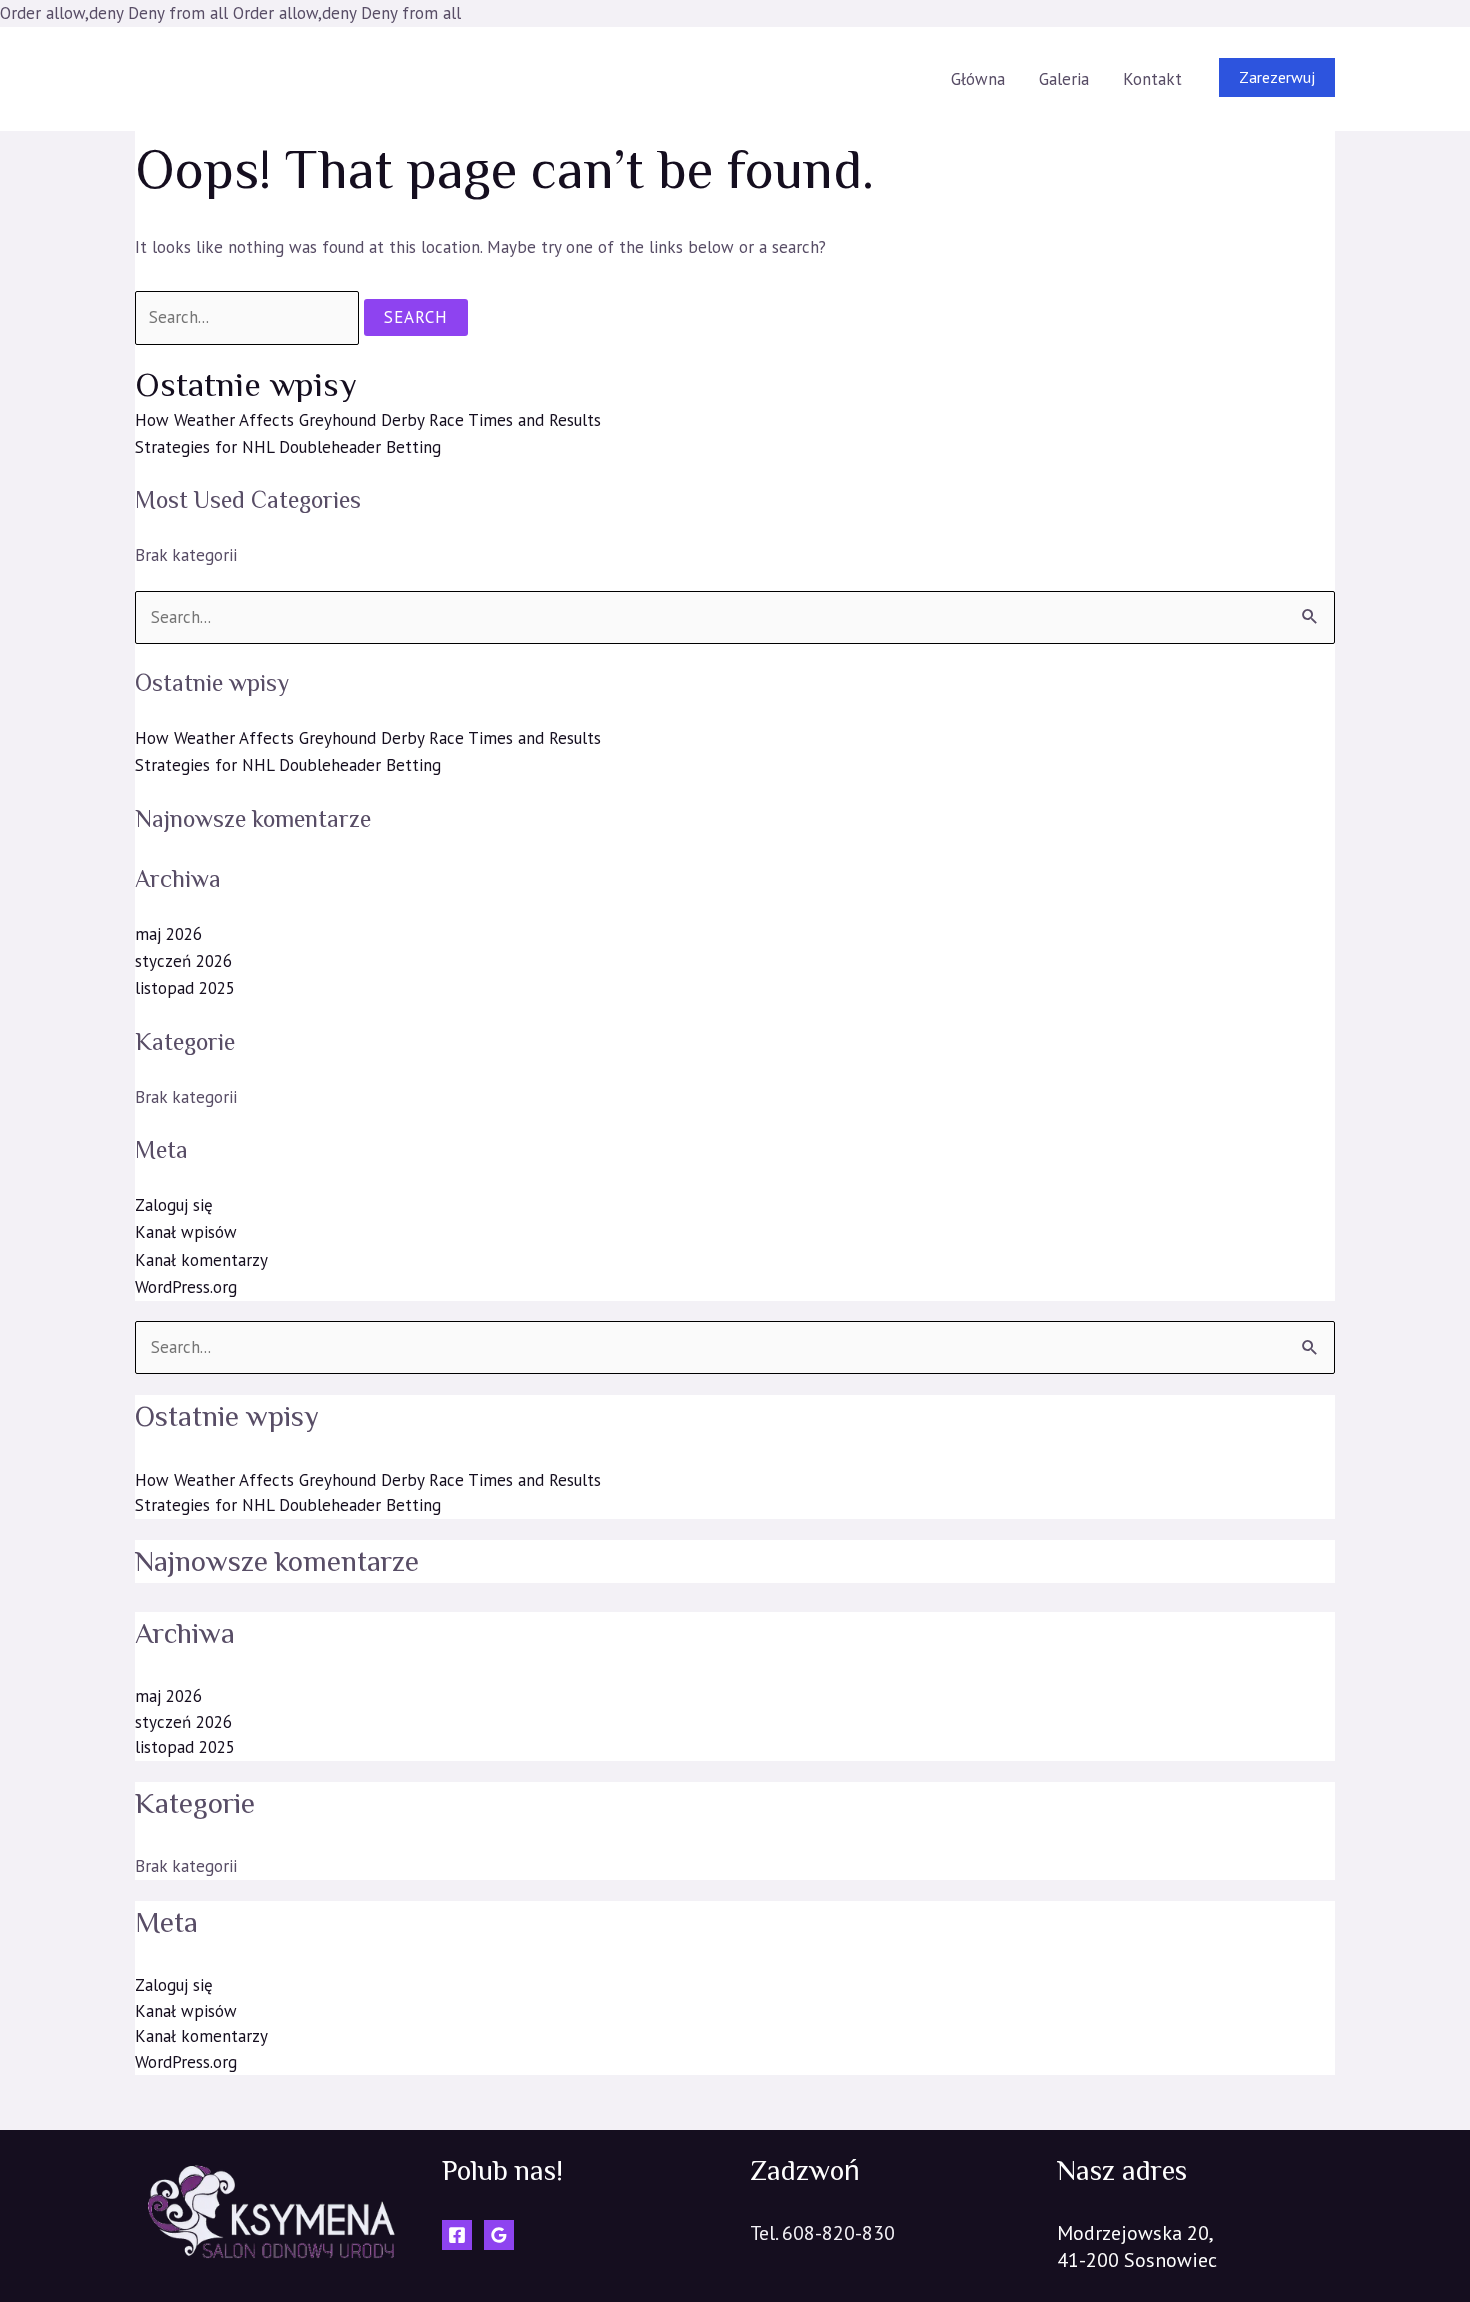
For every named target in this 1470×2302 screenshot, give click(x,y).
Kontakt (1152, 79)
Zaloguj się (174, 1205)
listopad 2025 (185, 988)
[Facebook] (457, 2235)
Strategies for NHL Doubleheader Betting (288, 447)
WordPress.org (186, 1287)
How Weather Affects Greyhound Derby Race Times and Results (368, 420)
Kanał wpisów (186, 1232)
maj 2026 (168, 934)
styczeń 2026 (183, 961)
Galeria (1064, 79)
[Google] (499, 2235)
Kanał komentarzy (201, 1260)
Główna (978, 79)
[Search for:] (249, 317)
